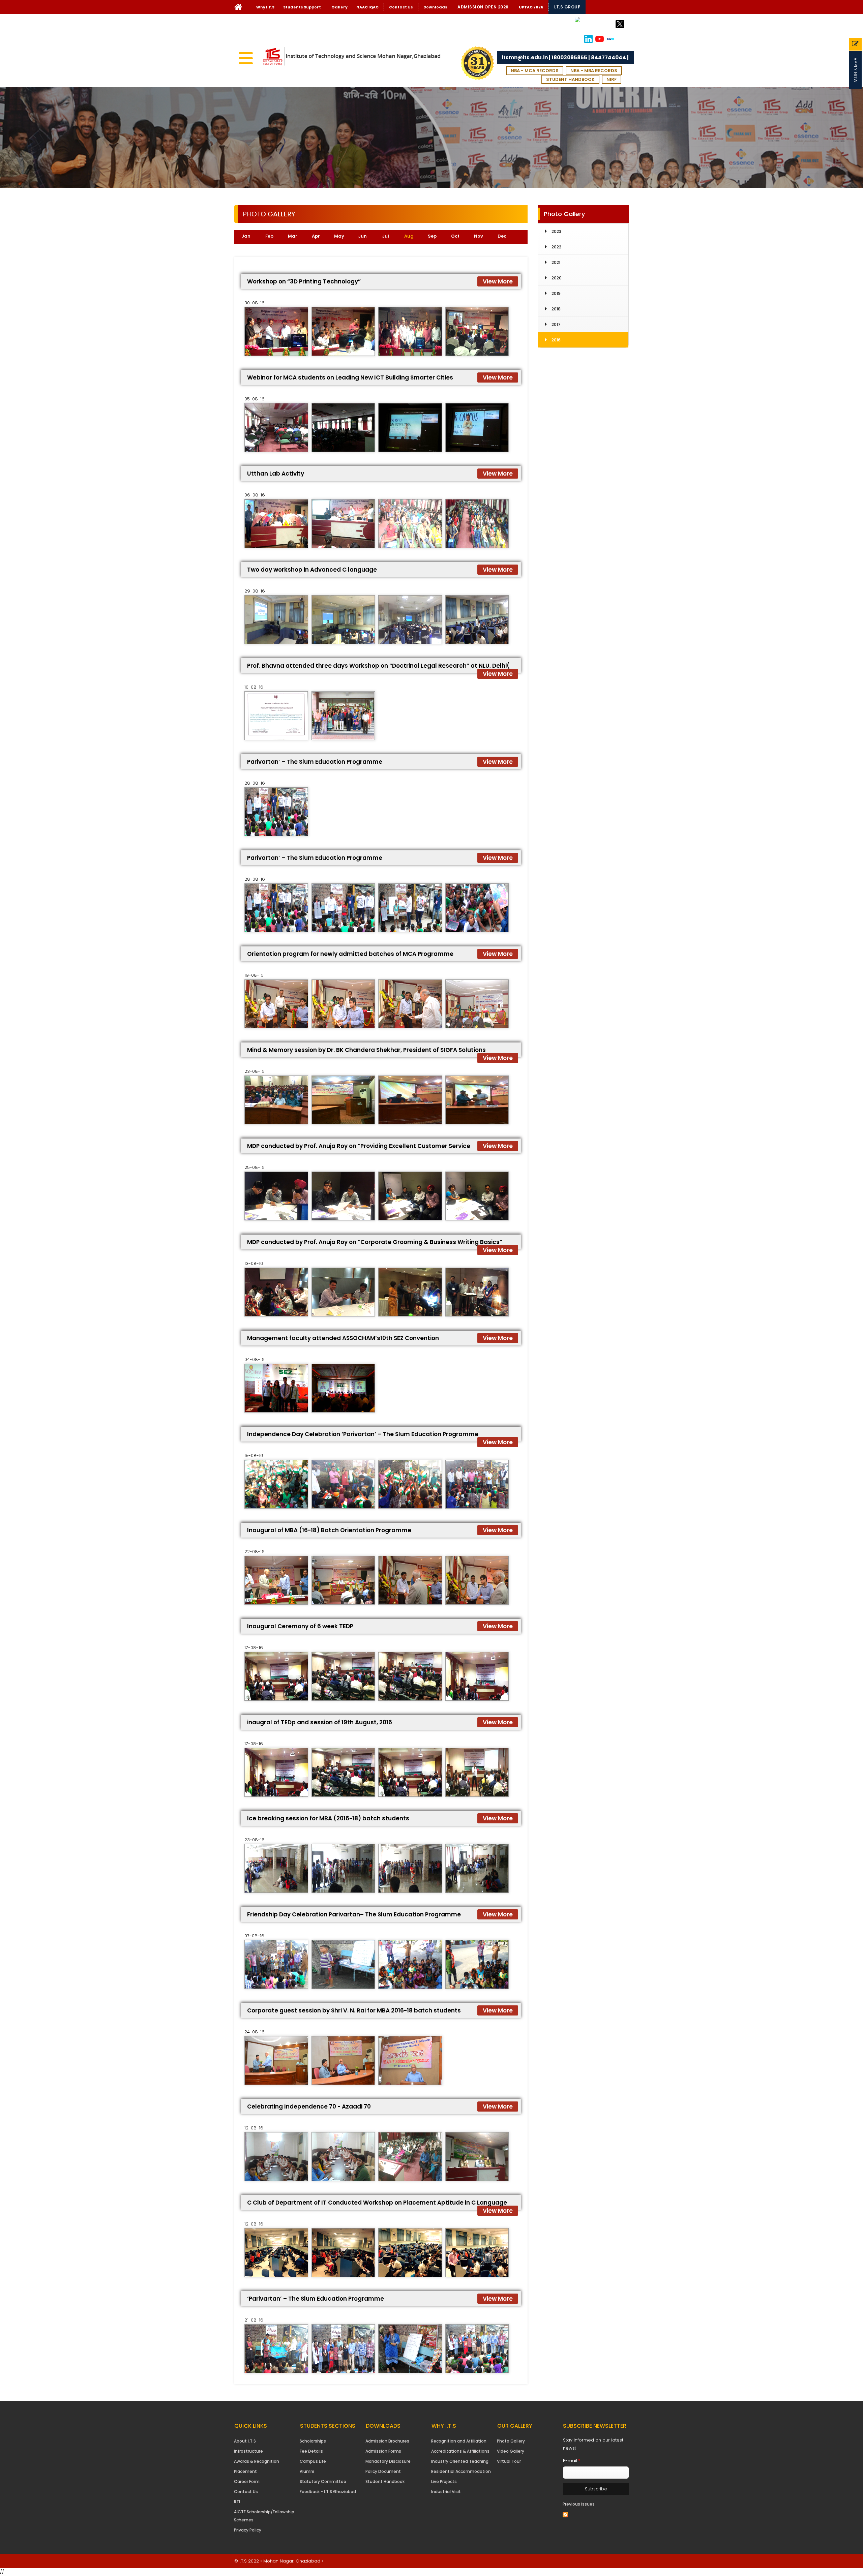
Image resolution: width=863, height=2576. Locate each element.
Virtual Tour (509, 2461)
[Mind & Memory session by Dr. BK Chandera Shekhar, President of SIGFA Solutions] (276, 1100)
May (339, 236)
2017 (556, 324)
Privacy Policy (248, 2530)
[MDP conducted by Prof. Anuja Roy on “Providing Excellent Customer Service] (276, 1196)
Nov (479, 236)
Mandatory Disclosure (388, 2461)
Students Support (302, 7)
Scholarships (313, 2441)
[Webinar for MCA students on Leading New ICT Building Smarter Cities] (276, 428)
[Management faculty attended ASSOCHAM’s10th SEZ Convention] (276, 1388)
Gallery (339, 7)
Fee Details (311, 2451)
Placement (245, 2471)
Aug (412, 236)
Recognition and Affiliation (459, 2441)
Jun (362, 236)
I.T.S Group (567, 7)
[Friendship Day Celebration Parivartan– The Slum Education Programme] (276, 1964)
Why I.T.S (265, 7)
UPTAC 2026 (531, 7)
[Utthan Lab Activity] (276, 524)
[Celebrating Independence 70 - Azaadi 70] (276, 2157)
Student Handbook (570, 79)
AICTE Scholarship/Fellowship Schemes (264, 2516)
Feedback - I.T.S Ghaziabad (328, 2492)
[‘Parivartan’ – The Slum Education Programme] (276, 2349)
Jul (385, 236)
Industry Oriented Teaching (460, 2461)
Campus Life (313, 2461)
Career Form (247, 2481)
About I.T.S (245, 2441)
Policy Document (383, 2471)
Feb (269, 236)
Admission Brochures (387, 2441)
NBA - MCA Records (535, 71)
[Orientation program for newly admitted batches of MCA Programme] (276, 1004)
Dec (502, 236)
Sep (432, 236)
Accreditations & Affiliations (460, 2451)
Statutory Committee (323, 2481)
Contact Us (401, 7)
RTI (237, 2502)
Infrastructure (248, 2451)
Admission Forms (383, 2451)
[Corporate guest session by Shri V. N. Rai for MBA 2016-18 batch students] (276, 2060)
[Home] (238, 9)
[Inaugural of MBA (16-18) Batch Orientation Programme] (276, 1580)
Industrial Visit (446, 2492)
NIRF (612, 79)
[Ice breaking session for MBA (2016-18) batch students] (276, 1868)
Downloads (435, 7)
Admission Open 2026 (483, 7)
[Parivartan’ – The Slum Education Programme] (276, 812)
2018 (556, 309)
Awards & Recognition (257, 2461)
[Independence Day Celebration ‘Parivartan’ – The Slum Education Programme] (276, 1484)
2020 (557, 278)
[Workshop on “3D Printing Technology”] (276, 331)
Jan (246, 236)
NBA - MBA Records (594, 71)
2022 (556, 247)
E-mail (572, 2461)
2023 (556, 231)
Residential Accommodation (461, 2471)
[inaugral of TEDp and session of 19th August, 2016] (276, 1772)
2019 (556, 293)
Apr (316, 236)
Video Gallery (511, 2451)
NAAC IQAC (367, 7)
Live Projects (444, 2481)
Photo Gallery (511, 2441)
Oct (455, 236)
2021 (556, 262)
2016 (556, 340)
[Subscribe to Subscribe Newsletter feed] (565, 2514)
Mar (293, 236)
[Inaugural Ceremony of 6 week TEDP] (276, 1676)
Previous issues (579, 2504)
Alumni (307, 2471)
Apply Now (855, 70)
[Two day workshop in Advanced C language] (276, 620)
